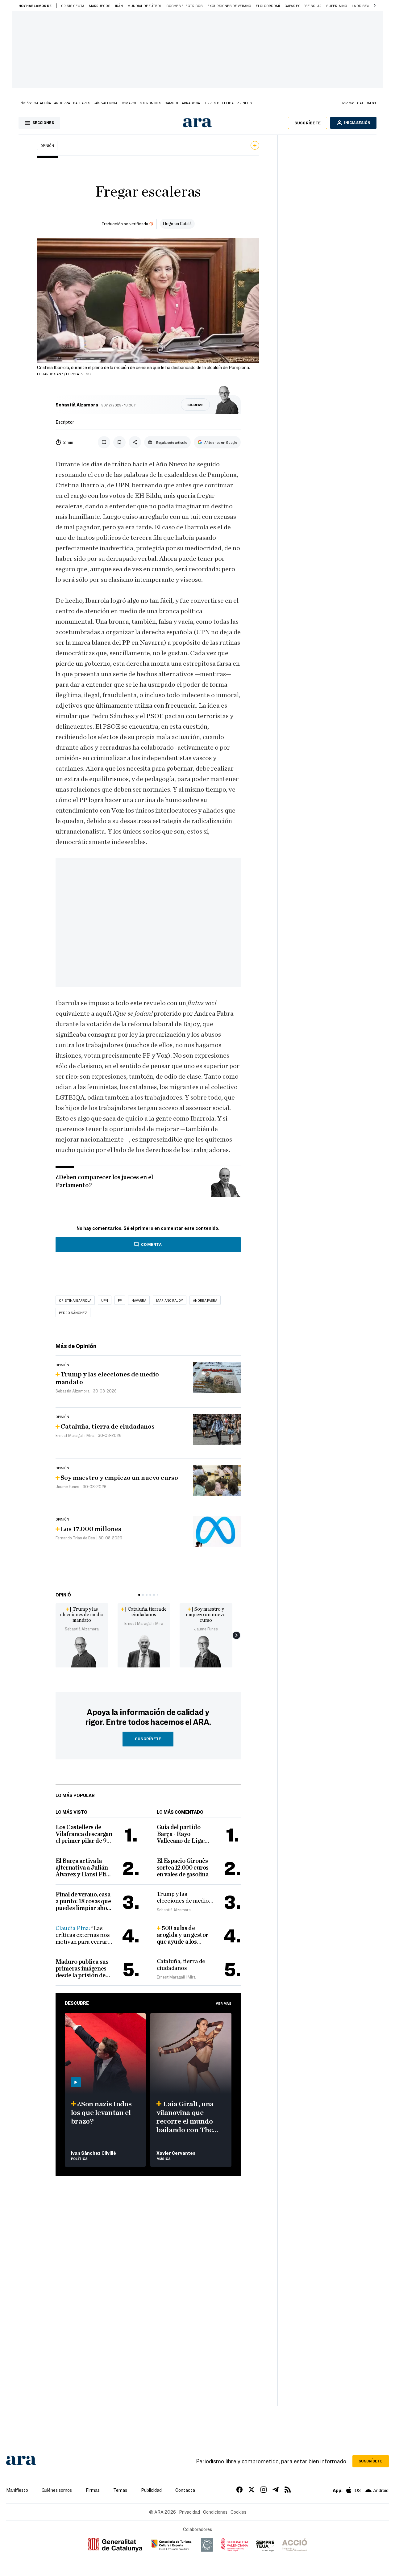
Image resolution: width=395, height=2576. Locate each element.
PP (120, 1300)
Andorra (62, 103)
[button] (375, 6)
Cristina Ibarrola (75, 1300)
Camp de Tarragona (182, 103)
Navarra (139, 1300)
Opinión (47, 145)
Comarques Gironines (141, 103)
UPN (105, 1300)
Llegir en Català (177, 223)
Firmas (93, 2490)
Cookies (238, 2512)
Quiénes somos (57, 2490)
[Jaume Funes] (206, 1650)
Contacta (185, 2490)
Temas (120, 2490)
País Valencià (105, 103)
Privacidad (189, 2512)
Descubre (77, 2003)
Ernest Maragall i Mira (144, 1623)
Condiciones (215, 2512)
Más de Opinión (76, 1346)
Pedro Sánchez (73, 1313)
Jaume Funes (206, 1629)
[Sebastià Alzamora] (82, 1650)
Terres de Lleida (218, 103)
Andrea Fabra (205, 1300)
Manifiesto (17, 2490)
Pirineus (244, 103)
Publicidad (151, 2490)
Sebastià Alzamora (77, 405)
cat (360, 103)
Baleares (82, 103)
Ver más (224, 2003)
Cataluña (42, 103)
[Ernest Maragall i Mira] (144, 1650)
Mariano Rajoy (170, 1300)
